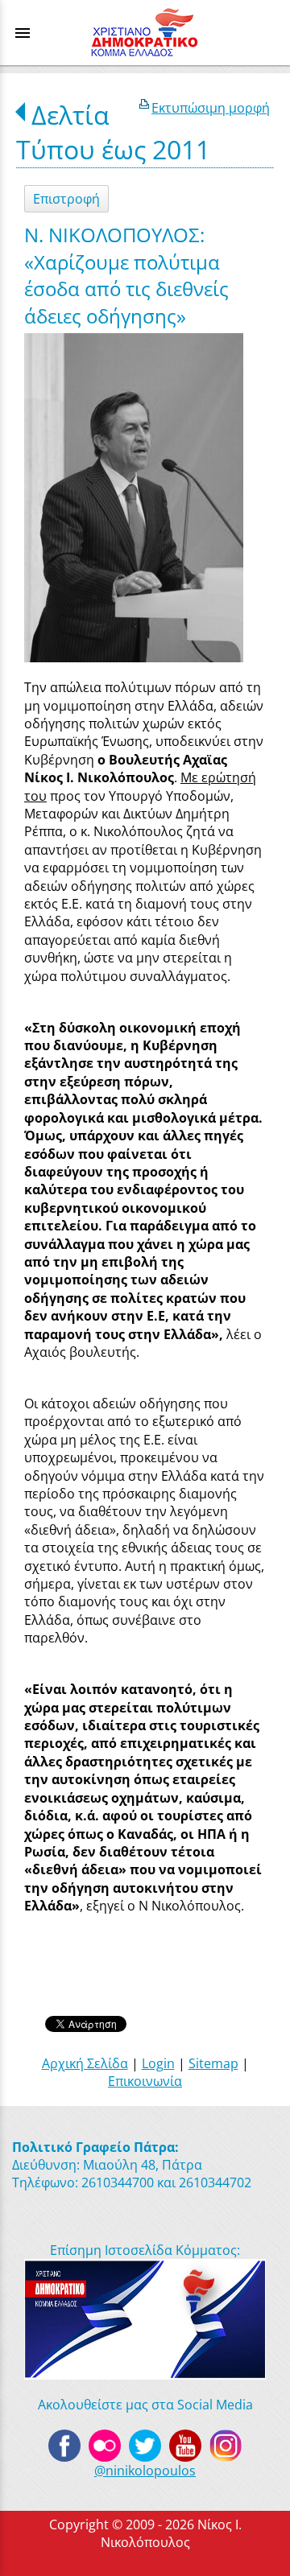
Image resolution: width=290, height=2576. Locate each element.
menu (23, 33)
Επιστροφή (66, 199)
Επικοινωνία (145, 2081)
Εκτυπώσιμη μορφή (211, 108)
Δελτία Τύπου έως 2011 (113, 132)
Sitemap (213, 2063)
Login (158, 2063)
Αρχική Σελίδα (85, 2063)
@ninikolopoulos (145, 2471)
